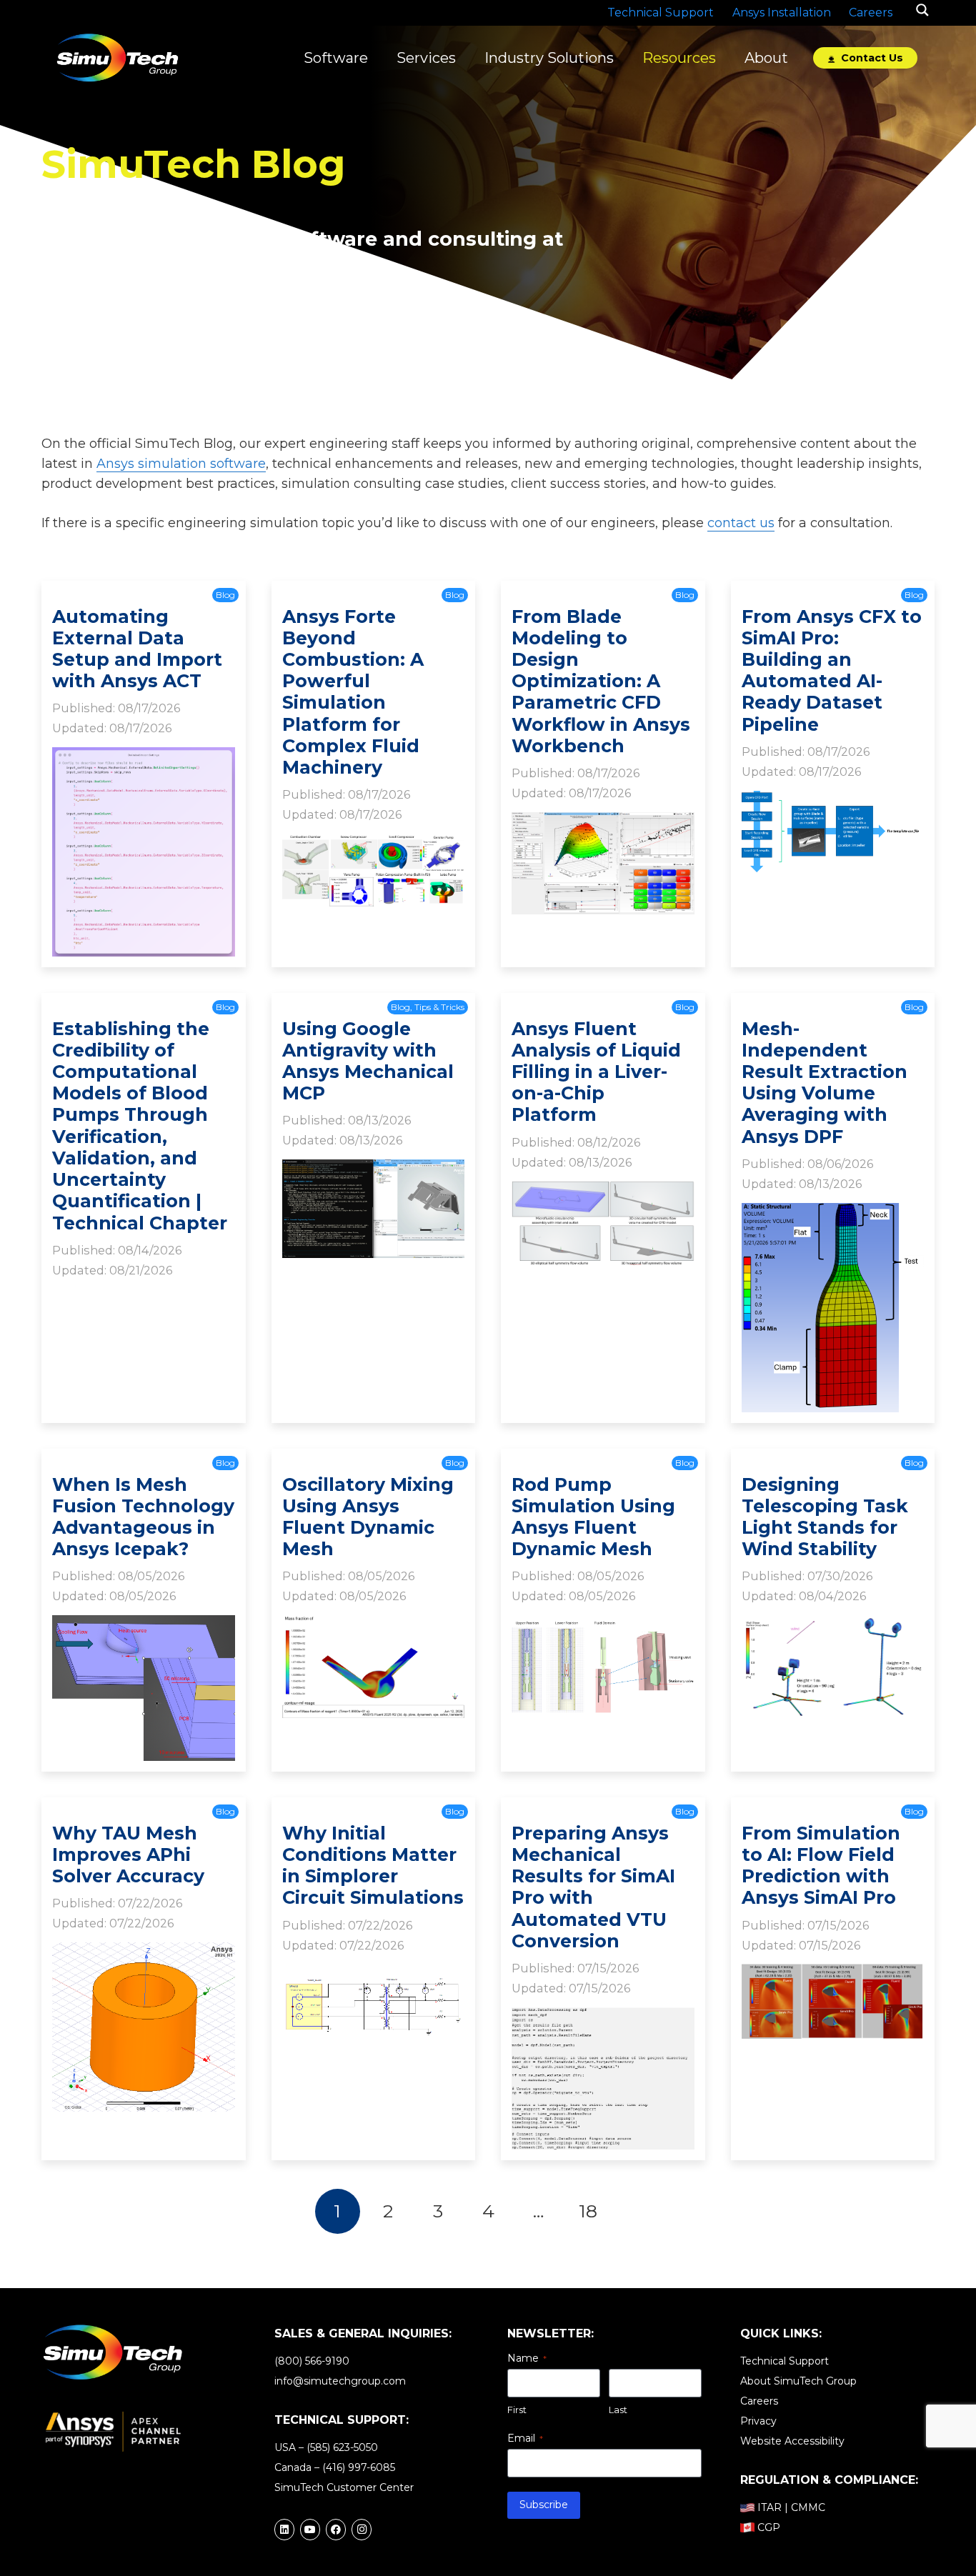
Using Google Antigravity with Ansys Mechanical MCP (368, 1061)
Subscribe (544, 2505)
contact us (741, 523)
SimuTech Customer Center (344, 2487)
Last (618, 2410)
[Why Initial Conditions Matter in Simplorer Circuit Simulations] (374, 1974)
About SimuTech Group (798, 2381)
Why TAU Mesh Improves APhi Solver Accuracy (128, 1854)
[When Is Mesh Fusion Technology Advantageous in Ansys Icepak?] (144, 1625)
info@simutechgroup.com (340, 2381)
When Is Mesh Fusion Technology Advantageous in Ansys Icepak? (143, 1517)
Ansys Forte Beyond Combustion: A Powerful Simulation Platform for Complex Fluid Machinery (353, 692)
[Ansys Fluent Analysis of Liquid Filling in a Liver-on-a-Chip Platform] (603, 1191)
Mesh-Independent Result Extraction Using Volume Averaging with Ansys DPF (825, 1083)
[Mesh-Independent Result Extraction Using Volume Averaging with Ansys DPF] (833, 1213)
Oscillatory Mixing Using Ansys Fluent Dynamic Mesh (368, 1517)
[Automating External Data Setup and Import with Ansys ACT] (144, 757)
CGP (769, 2527)
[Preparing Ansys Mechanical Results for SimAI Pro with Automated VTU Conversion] (603, 2017)
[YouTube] (310, 2530)
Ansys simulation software (181, 464)
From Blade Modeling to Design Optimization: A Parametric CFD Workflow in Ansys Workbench (601, 681)
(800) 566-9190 (312, 2361)
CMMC (808, 2507)
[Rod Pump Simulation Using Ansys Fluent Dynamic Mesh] (603, 1625)
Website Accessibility (792, 2441)
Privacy (758, 2421)
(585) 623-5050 (342, 2447)
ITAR (770, 2507)
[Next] (638, 2211)
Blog (225, 595)
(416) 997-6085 (359, 2467)
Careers (759, 2401)
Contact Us (871, 58)
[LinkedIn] (284, 2530)
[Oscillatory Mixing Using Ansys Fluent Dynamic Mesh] (374, 1625)
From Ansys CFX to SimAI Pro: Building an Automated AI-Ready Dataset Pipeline (832, 670)
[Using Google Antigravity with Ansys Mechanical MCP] (374, 1169)
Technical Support (785, 2361)
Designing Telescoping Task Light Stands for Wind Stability (825, 1517)
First (517, 2410)
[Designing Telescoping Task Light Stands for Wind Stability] (833, 1625)
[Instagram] (362, 2530)
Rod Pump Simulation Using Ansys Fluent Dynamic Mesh (593, 1517)
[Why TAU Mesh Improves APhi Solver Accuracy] (144, 1952)
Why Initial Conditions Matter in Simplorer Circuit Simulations (373, 1866)
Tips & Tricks (439, 1007)
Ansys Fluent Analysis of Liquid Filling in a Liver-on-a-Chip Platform (596, 1072)
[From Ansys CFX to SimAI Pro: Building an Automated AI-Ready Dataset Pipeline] (833, 801)
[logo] (118, 58)
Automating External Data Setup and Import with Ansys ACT (137, 649)
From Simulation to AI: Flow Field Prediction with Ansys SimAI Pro (821, 1866)
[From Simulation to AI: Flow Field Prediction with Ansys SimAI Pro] (833, 1974)
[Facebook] (336, 2530)
